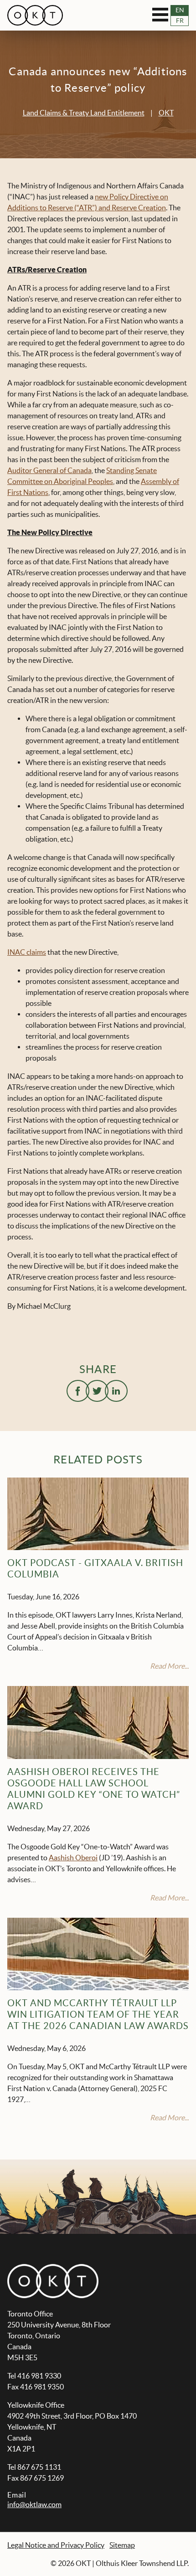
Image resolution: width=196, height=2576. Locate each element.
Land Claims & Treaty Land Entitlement (84, 113)
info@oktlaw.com (34, 2504)
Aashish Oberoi (73, 1858)
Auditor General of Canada (49, 470)
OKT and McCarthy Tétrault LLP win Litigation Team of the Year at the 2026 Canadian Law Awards (98, 2014)
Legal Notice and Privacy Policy (56, 2545)
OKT (166, 113)
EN (180, 10)
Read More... (169, 1666)
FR (180, 21)
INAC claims (27, 952)
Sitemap (122, 2545)
